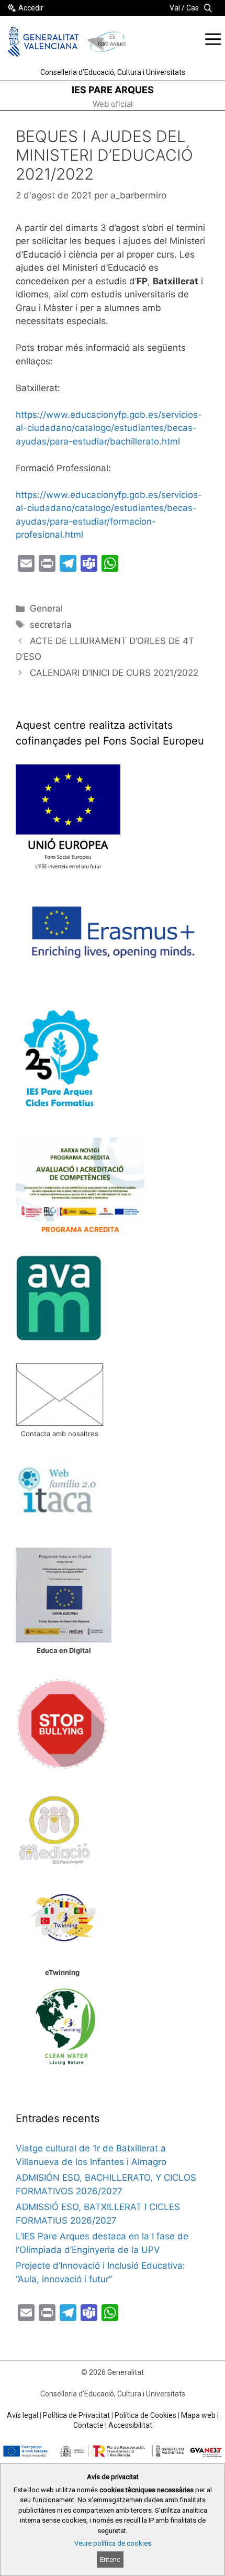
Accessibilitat (130, 2425)
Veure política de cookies (113, 2543)
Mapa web (198, 2415)
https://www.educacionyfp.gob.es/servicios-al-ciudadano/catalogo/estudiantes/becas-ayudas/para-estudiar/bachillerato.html (109, 428)
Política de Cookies (145, 2415)
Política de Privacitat (76, 2415)
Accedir (31, 8)
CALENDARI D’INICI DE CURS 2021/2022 (114, 673)
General (46, 608)
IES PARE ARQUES (113, 90)
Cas (193, 8)
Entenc (110, 2560)
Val (175, 8)
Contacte (88, 2425)
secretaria (51, 625)
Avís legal (22, 2415)
